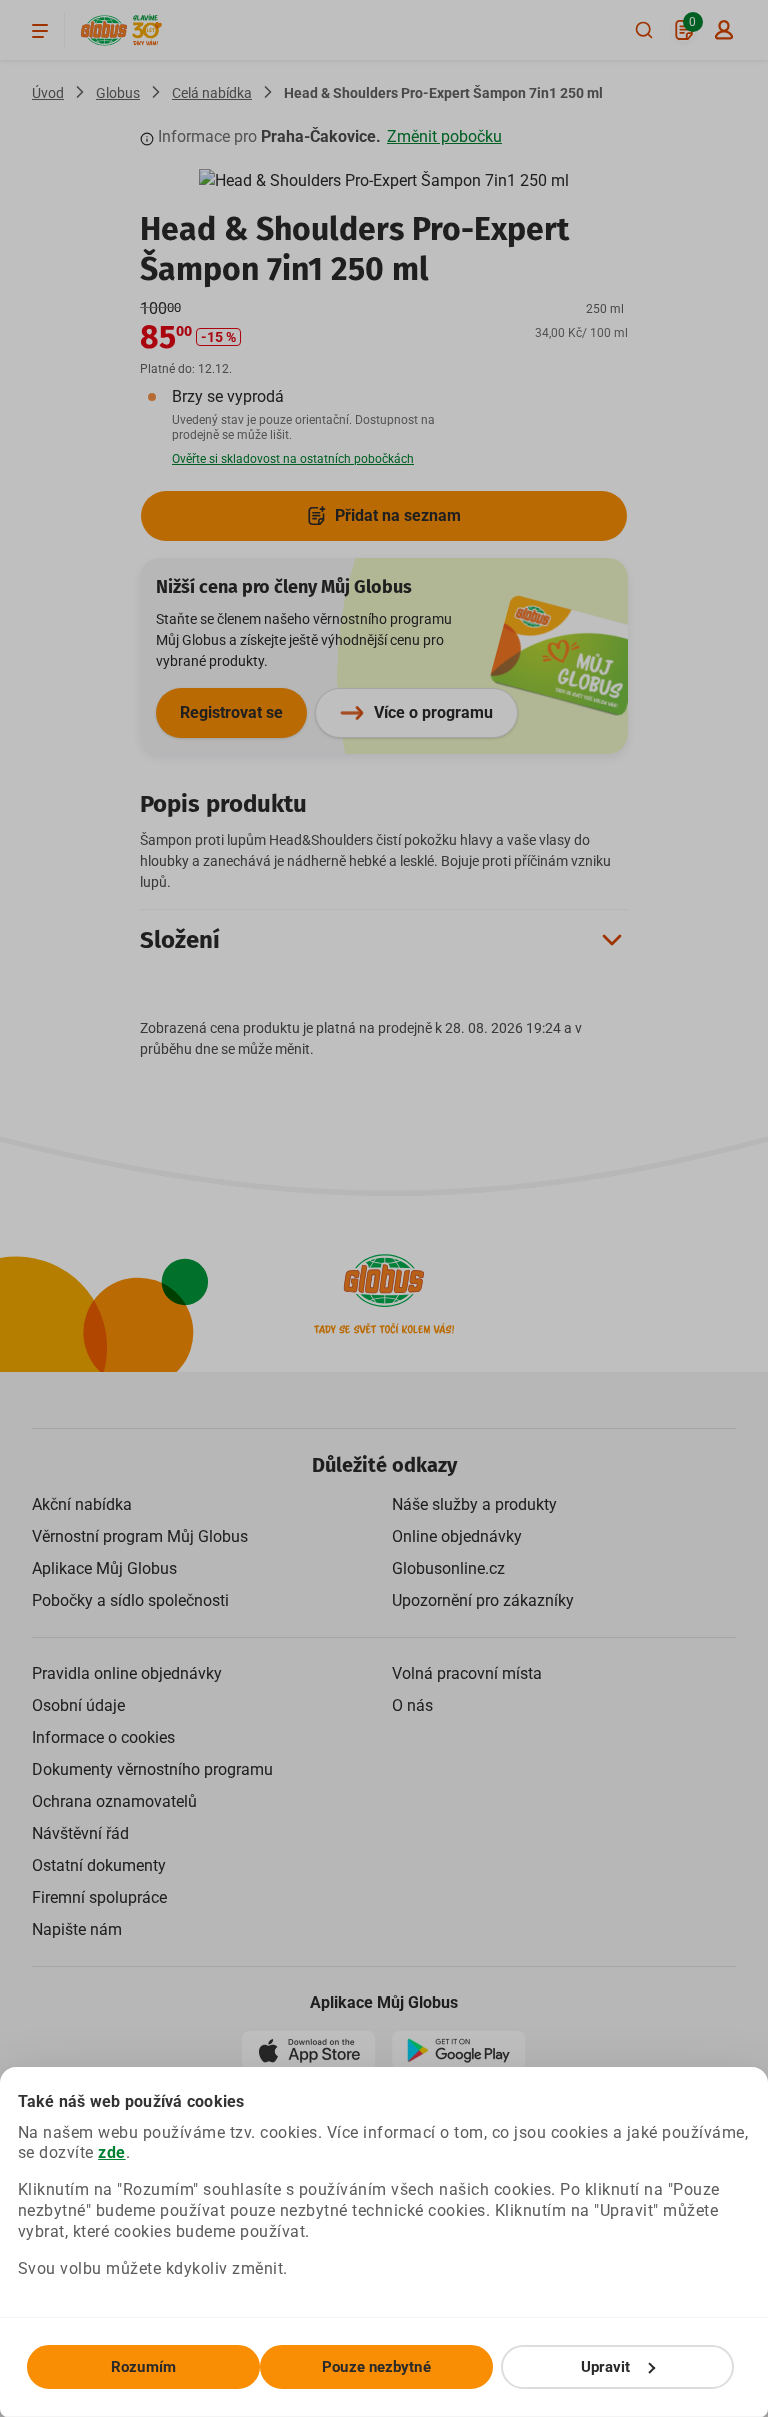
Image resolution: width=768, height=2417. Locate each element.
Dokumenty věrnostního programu (152, 1769)
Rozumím (143, 2367)
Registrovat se (231, 712)
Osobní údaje (78, 1705)
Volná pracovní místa (467, 1673)
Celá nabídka (212, 93)
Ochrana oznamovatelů (114, 1801)
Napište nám (77, 1929)
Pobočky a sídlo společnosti (130, 1600)
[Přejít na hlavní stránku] (104, 30)
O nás (412, 1705)
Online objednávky (457, 1536)
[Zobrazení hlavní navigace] (40, 30)
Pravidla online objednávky (127, 1673)
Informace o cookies (103, 1737)
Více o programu (433, 712)
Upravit (606, 2367)
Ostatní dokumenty (99, 1865)
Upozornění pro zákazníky (483, 1600)
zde (112, 2152)
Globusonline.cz (448, 1568)
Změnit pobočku (444, 136)
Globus (118, 93)
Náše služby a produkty (474, 1504)
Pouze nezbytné (376, 2367)
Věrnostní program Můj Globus (140, 1536)
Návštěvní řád (80, 1833)
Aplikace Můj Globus (104, 1568)
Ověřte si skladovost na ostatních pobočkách (293, 459)
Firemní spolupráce (99, 1897)
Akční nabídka (82, 1504)
